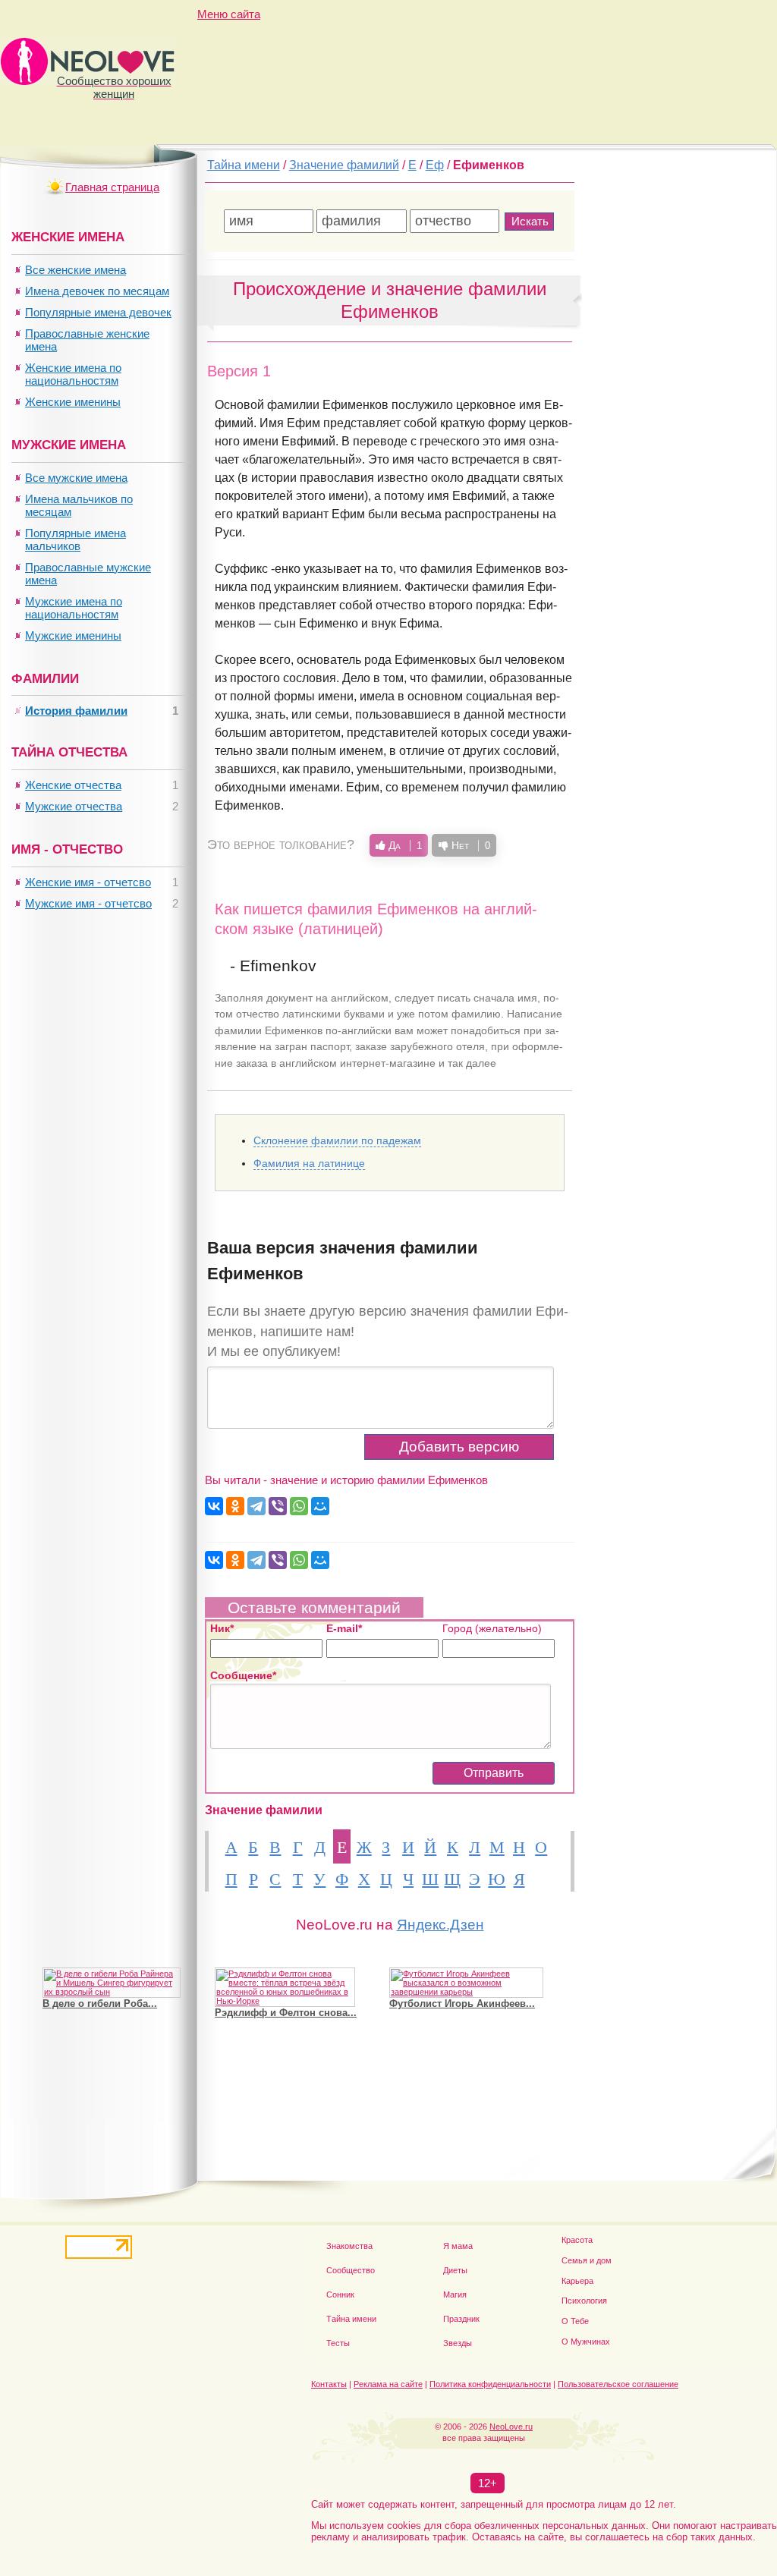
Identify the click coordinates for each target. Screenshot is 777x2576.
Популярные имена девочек (98, 312)
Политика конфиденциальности (490, 2384)
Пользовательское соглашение (618, 2384)
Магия (455, 2294)
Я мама (458, 2246)
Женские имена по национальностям (73, 374)
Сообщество (351, 2270)
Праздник (461, 2319)
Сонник (340, 2294)
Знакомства (349, 2246)
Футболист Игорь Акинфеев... (462, 2004)
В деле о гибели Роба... (100, 2004)
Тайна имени (351, 2319)
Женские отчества (73, 785)
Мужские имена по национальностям (74, 608)
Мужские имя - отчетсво (88, 903)
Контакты (329, 2384)
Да (404, 845)
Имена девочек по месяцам (97, 291)
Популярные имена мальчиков (75, 539)
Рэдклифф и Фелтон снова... (286, 2013)
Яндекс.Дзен (440, 1925)
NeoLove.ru (511, 2427)
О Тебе (575, 2321)
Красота (577, 2240)
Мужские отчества (74, 806)
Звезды (458, 2343)
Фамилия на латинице (309, 1163)
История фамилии (76, 711)
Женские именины (73, 402)
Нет (469, 845)
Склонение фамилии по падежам (337, 1140)
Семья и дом (587, 2260)
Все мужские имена (76, 478)
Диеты (455, 2270)
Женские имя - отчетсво (88, 882)
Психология (584, 2301)
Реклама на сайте (388, 2384)
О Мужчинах (586, 2342)
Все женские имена (75, 270)
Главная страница (112, 187)
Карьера (577, 2281)
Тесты (338, 2343)
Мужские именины (73, 635)
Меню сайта (229, 14)
